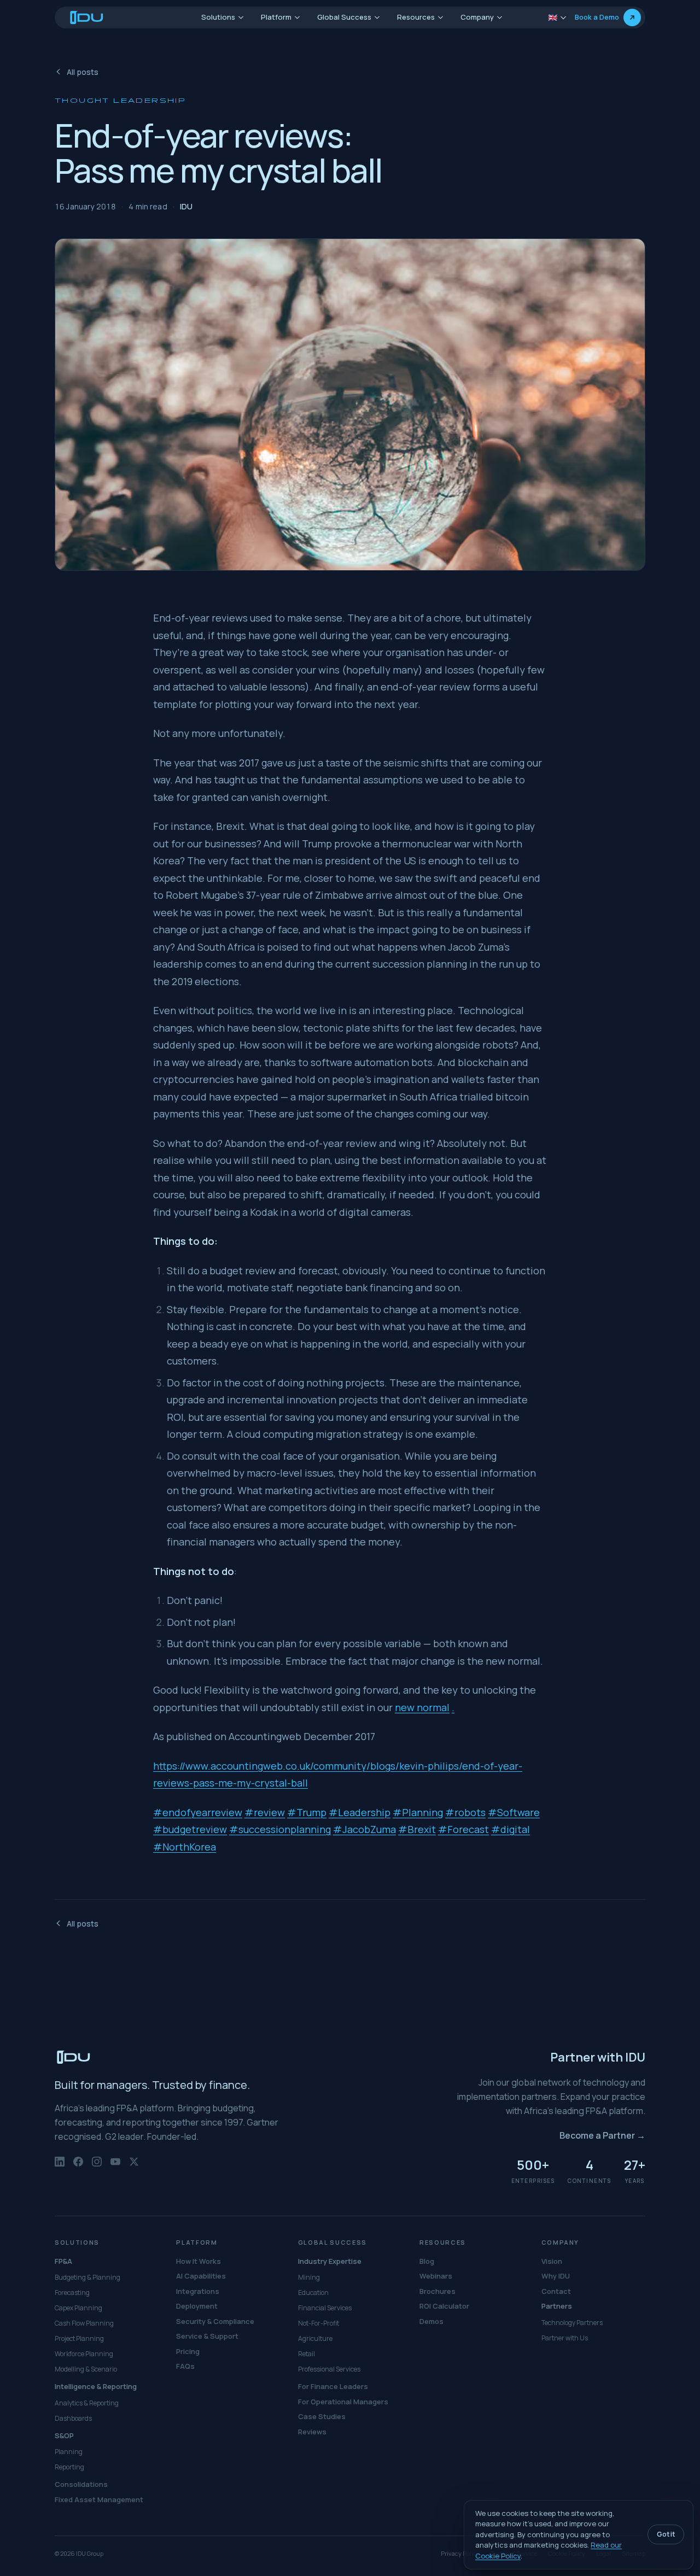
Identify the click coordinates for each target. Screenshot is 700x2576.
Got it (666, 2534)
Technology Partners (572, 2323)
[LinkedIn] (60, 2167)
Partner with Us (565, 2338)
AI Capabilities (201, 2276)
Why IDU (556, 2276)
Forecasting (72, 2293)
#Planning (418, 1812)
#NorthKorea (185, 1847)
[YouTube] (115, 2167)
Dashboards (73, 2418)
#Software (514, 1812)
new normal (422, 1707)
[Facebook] (78, 2167)
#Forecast (463, 1829)
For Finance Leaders (333, 2386)
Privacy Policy (460, 2553)
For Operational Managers (343, 2402)
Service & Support (207, 2336)
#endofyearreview (198, 1812)
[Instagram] (97, 2167)
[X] (134, 2167)
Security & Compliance (215, 2321)
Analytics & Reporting (87, 2403)
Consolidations (81, 2484)
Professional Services (329, 2369)
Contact (556, 2291)
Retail (307, 2354)
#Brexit (417, 1829)
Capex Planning (78, 2308)
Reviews (312, 2432)
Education (313, 2293)
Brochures (437, 2291)
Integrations (198, 2291)
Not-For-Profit (319, 2323)
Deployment (197, 2306)
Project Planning (79, 2338)
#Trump (307, 1812)
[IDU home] (87, 17)
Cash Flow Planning (84, 2323)
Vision (552, 2261)
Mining (309, 2277)
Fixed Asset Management (99, 2499)
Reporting (69, 2467)
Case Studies (322, 2416)
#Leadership (360, 1812)
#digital (511, 1829)
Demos (431, 2321)
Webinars (436, 2276)
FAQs (185, 2366)
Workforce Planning (84, 2354)
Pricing (188, 2351)
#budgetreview (190, 1829)
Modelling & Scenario (86, 2369)
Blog (427, 2261)
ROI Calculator (444, 2306)
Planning (69, 2452)
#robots (465, 1812)
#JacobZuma (364, 1829)
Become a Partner (602, 2135)
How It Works (199, 2261)
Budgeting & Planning (87, 2277)
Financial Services (325, 2308)
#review (265, 1812)
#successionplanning (280, 1829)
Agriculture (315, 2338)
